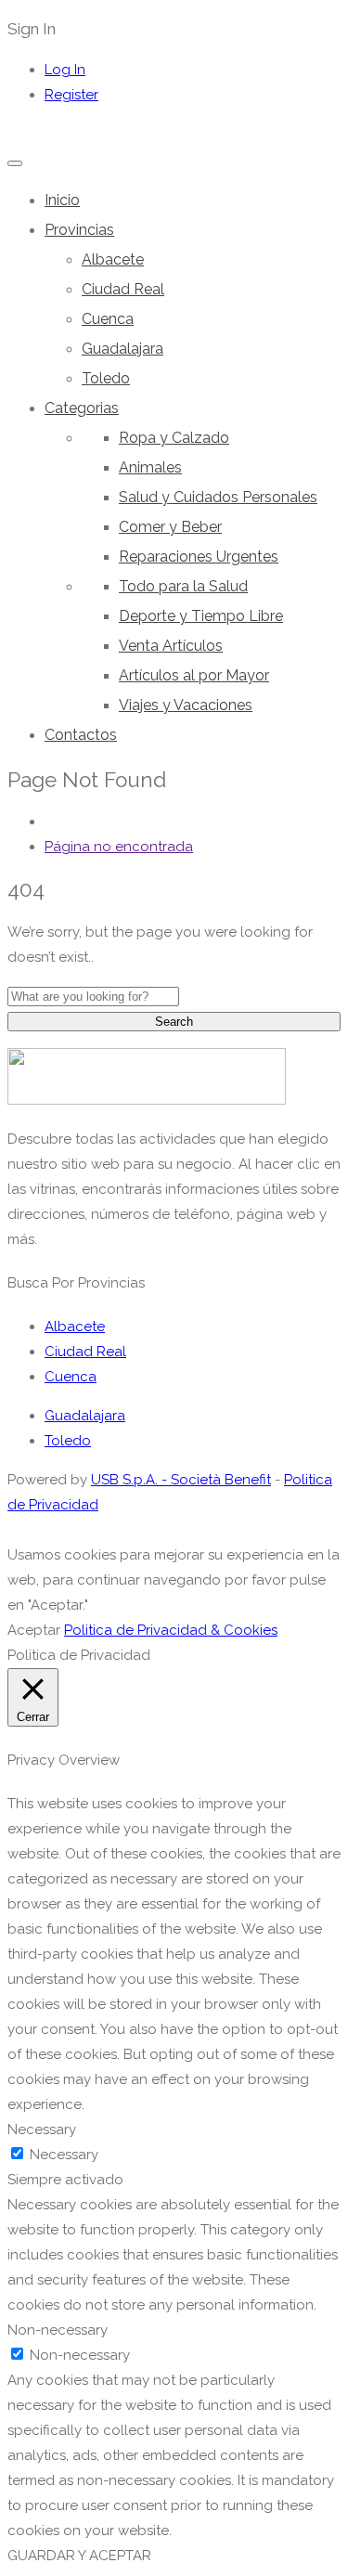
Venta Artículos (171, 646)
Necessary (64, 2155)
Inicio (62, 200)
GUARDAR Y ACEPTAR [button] (79, 2556)
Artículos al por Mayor (194, 675)
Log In (65, 70)
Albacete (113, 259)
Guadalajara (122, 349)
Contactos (81, 735)
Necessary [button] (42, 2129)
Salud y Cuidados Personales (218, 497)
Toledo (106, 378)
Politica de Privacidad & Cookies (171, 1630)
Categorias (82, 408)
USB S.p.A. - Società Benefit (181, 1480)
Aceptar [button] (34, 1630)
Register (71, 95)
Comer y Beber (170, 527)
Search (174, 1022)
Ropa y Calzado (174, 438)
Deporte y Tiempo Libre (201, 616)
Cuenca (108, 319)
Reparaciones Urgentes (199, 557)
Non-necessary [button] (58, 2330)
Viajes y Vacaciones (186, 705)
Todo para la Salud (183, 586)
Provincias (79, 230)
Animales (150, 467)
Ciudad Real (123, 289)
